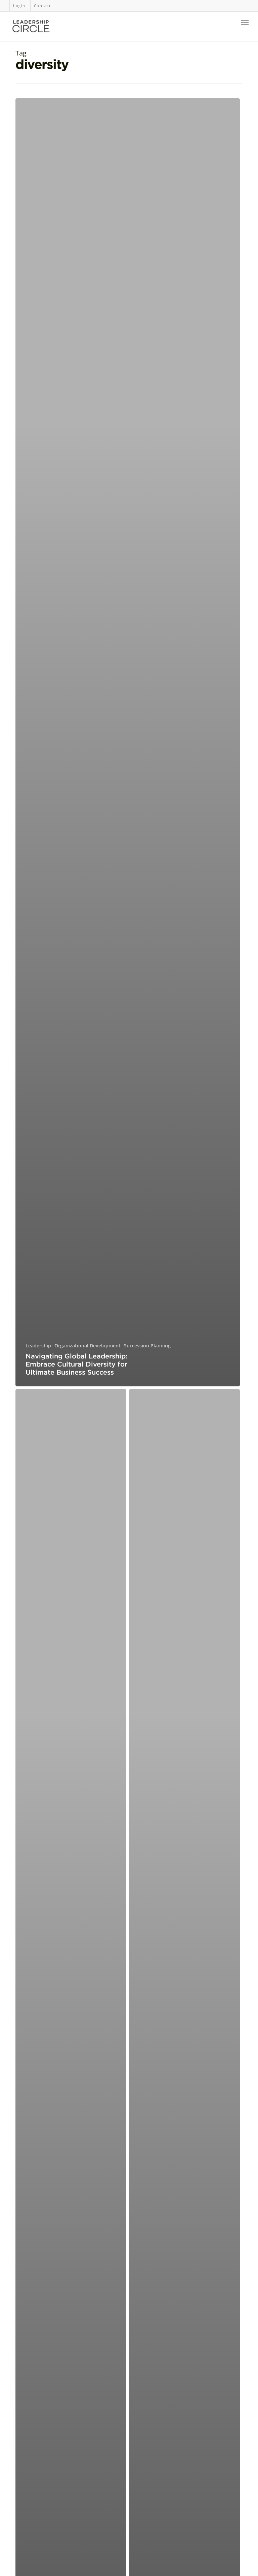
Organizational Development (88, 1346)
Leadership (38, 1346)
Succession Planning (147, 1346)
